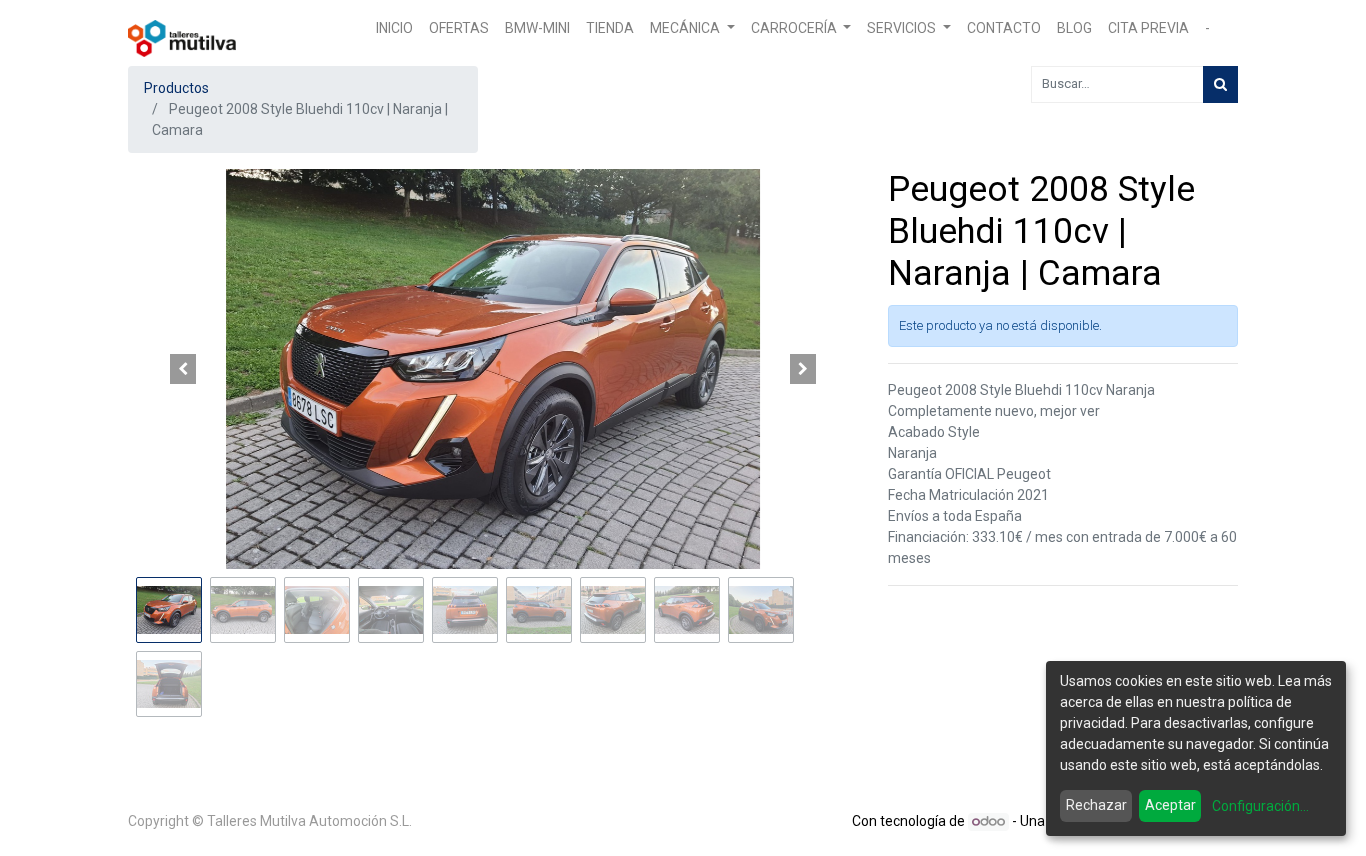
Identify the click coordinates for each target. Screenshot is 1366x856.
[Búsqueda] (1220, 84)
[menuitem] (394, 28)
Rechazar (1096, 805)
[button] (183, 369)
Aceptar (1170, 805)
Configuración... (1260, 806)
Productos (176, 88)
